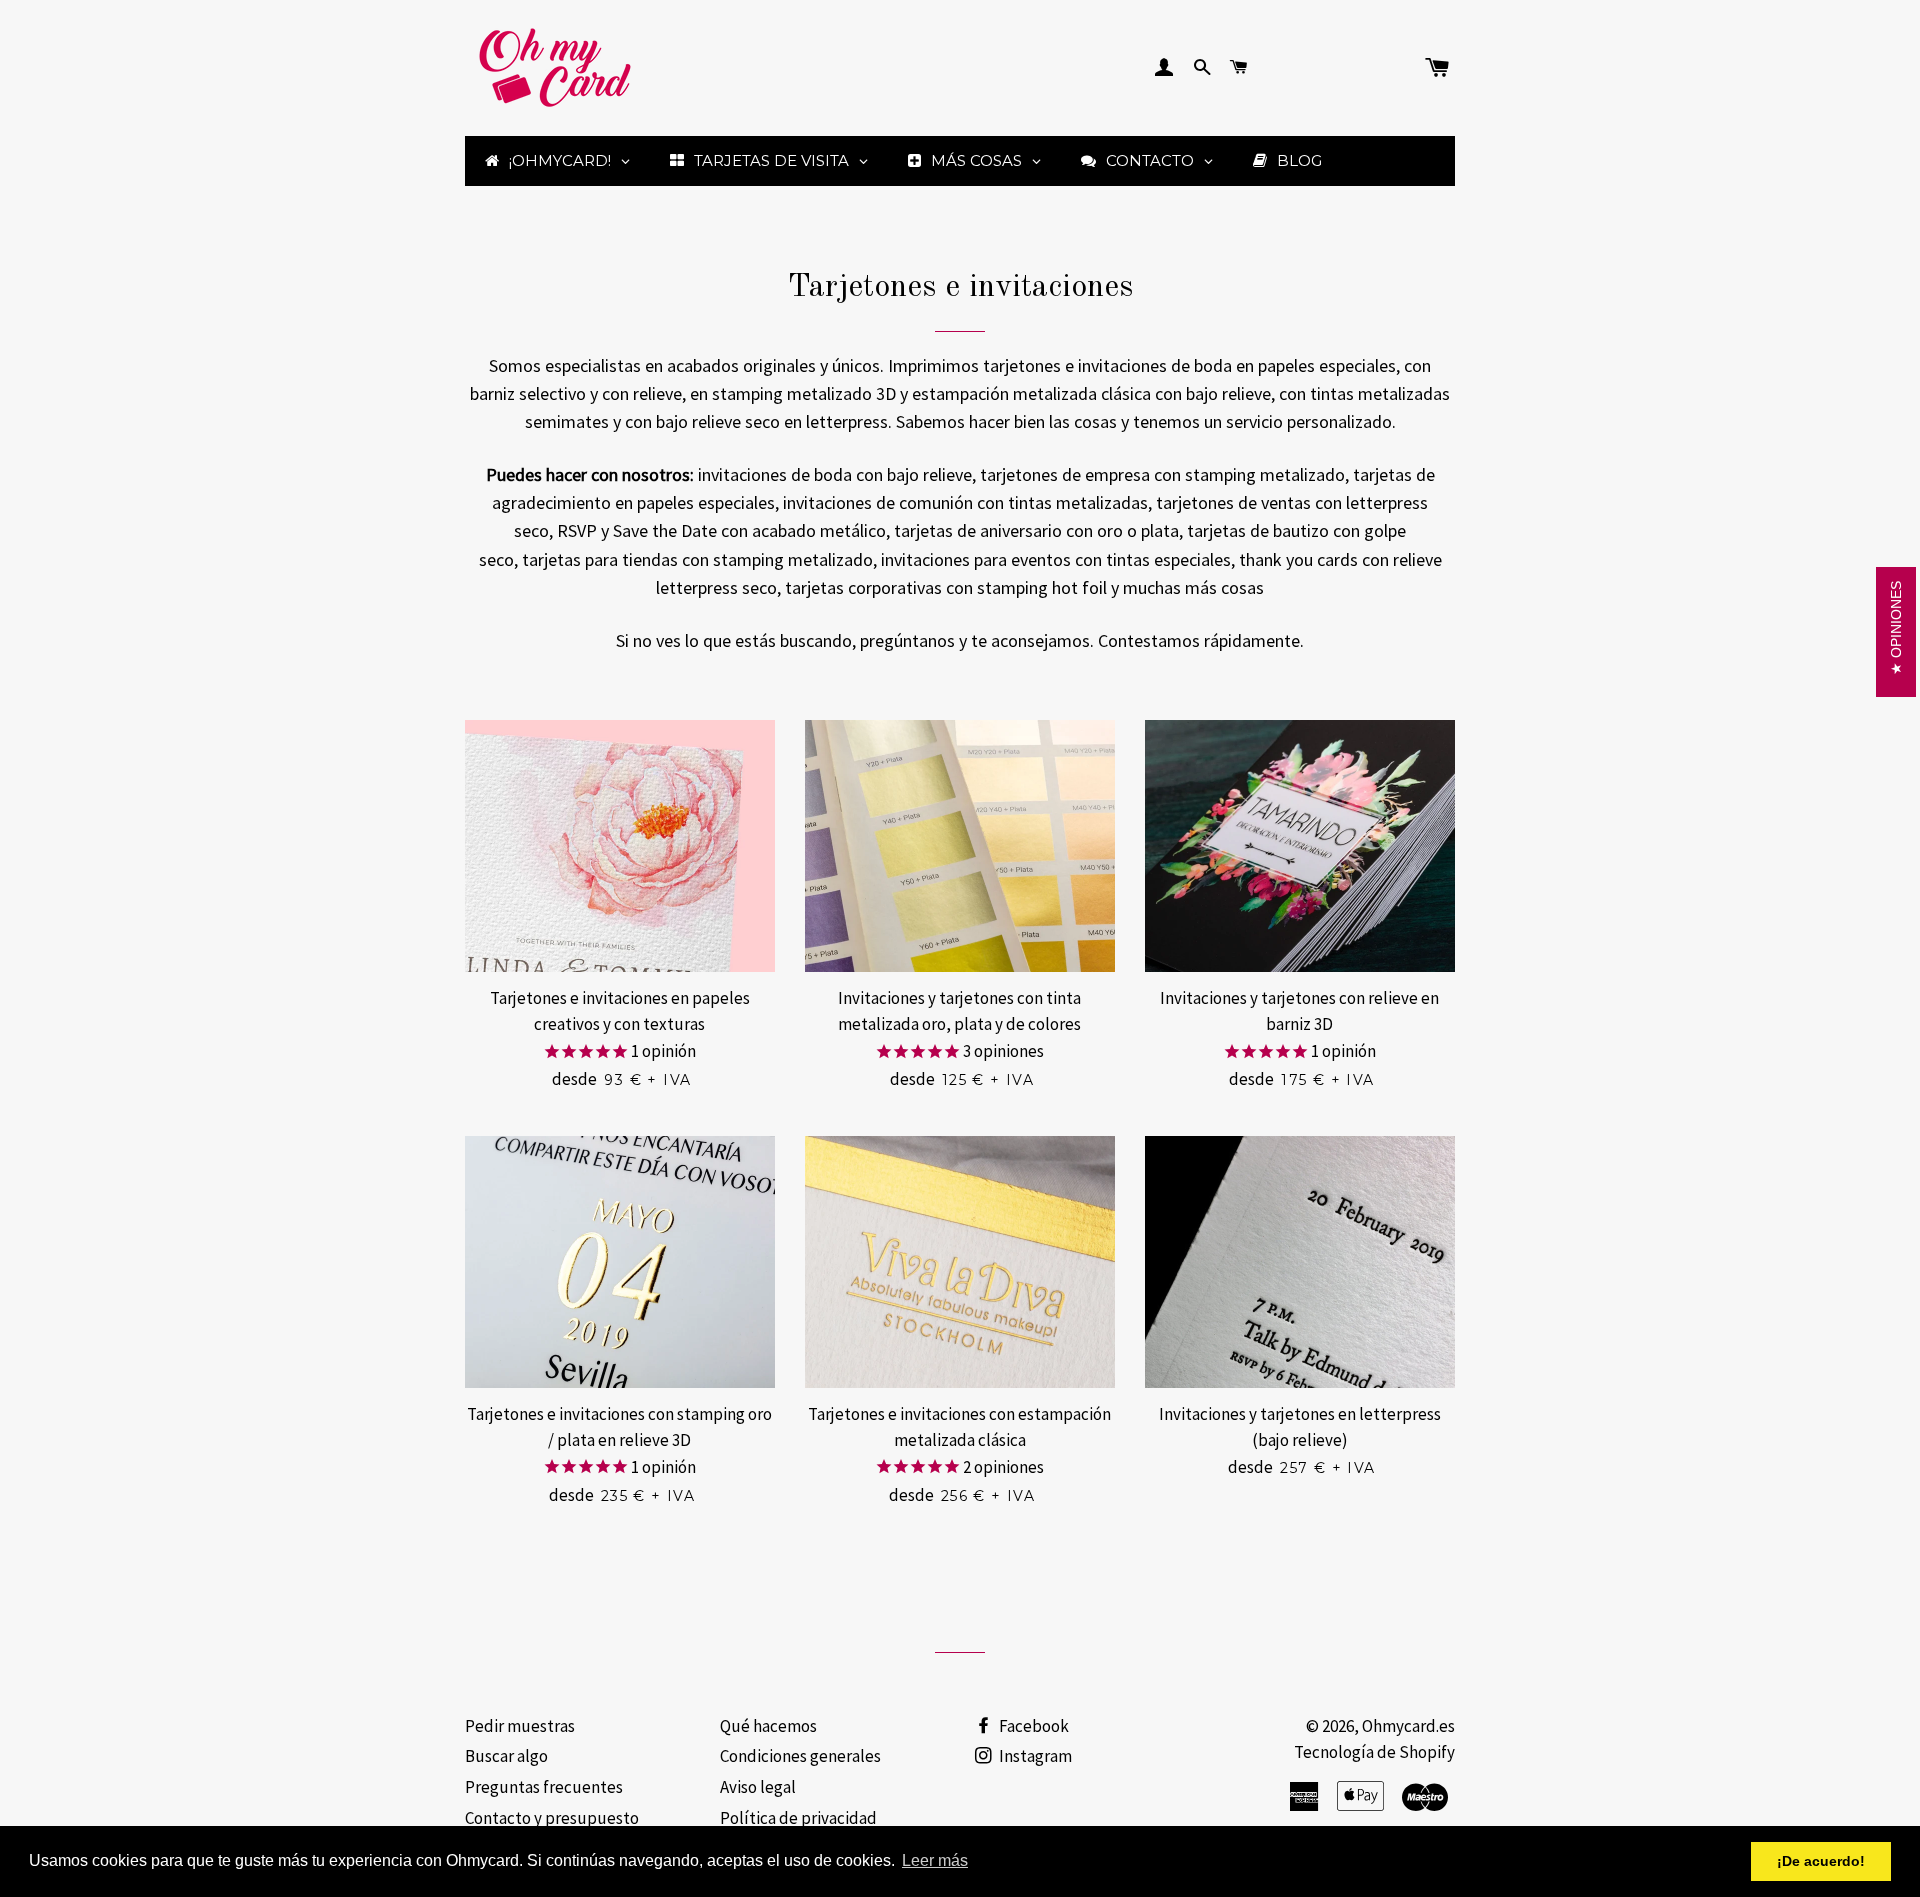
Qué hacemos (768, 1726)
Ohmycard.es (1408, 1726)
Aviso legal (758, 1787)
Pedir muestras (520, 1726)
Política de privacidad (798, 1818)
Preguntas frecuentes (544, 1787)
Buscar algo (506, 1756)
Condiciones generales (800, 1756)
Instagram (1034, 1756)
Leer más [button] (935, 1860)
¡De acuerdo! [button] (1821, 1861)
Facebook (1032, 1726)
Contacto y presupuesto (552, 1818)
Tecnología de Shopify (1374, 1752)
